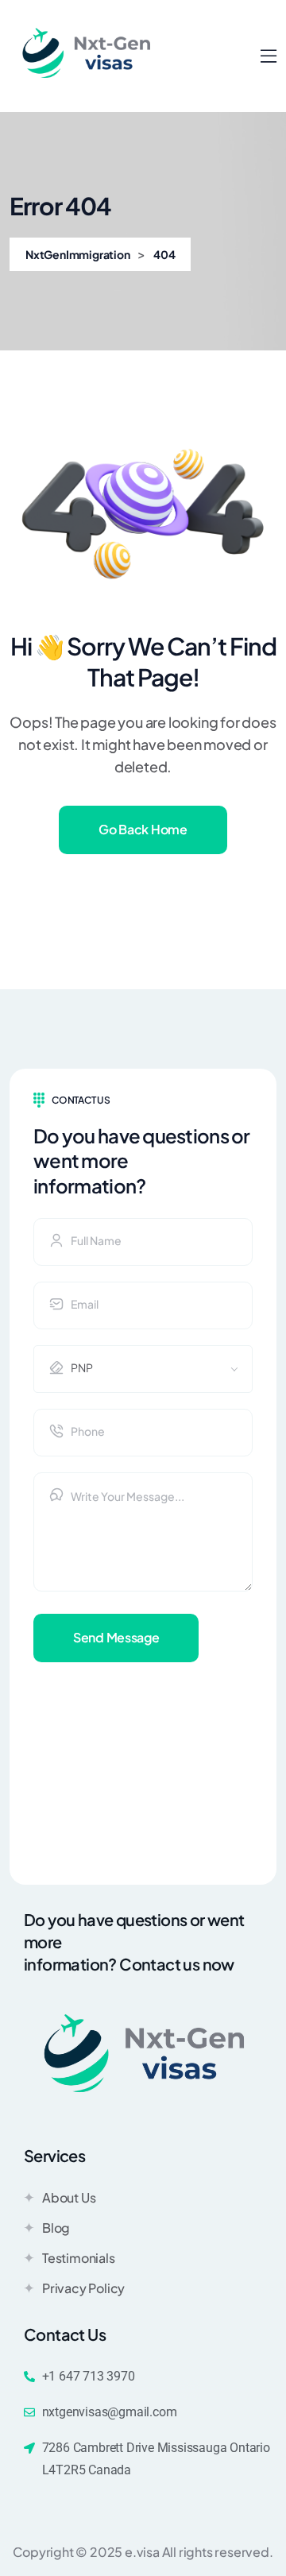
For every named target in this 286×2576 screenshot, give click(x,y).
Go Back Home (143, 829)
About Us (69, 2197)
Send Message (116, 1637)
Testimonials (79, 2258)
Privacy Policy (83, 2288)
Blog (56, 2228)
